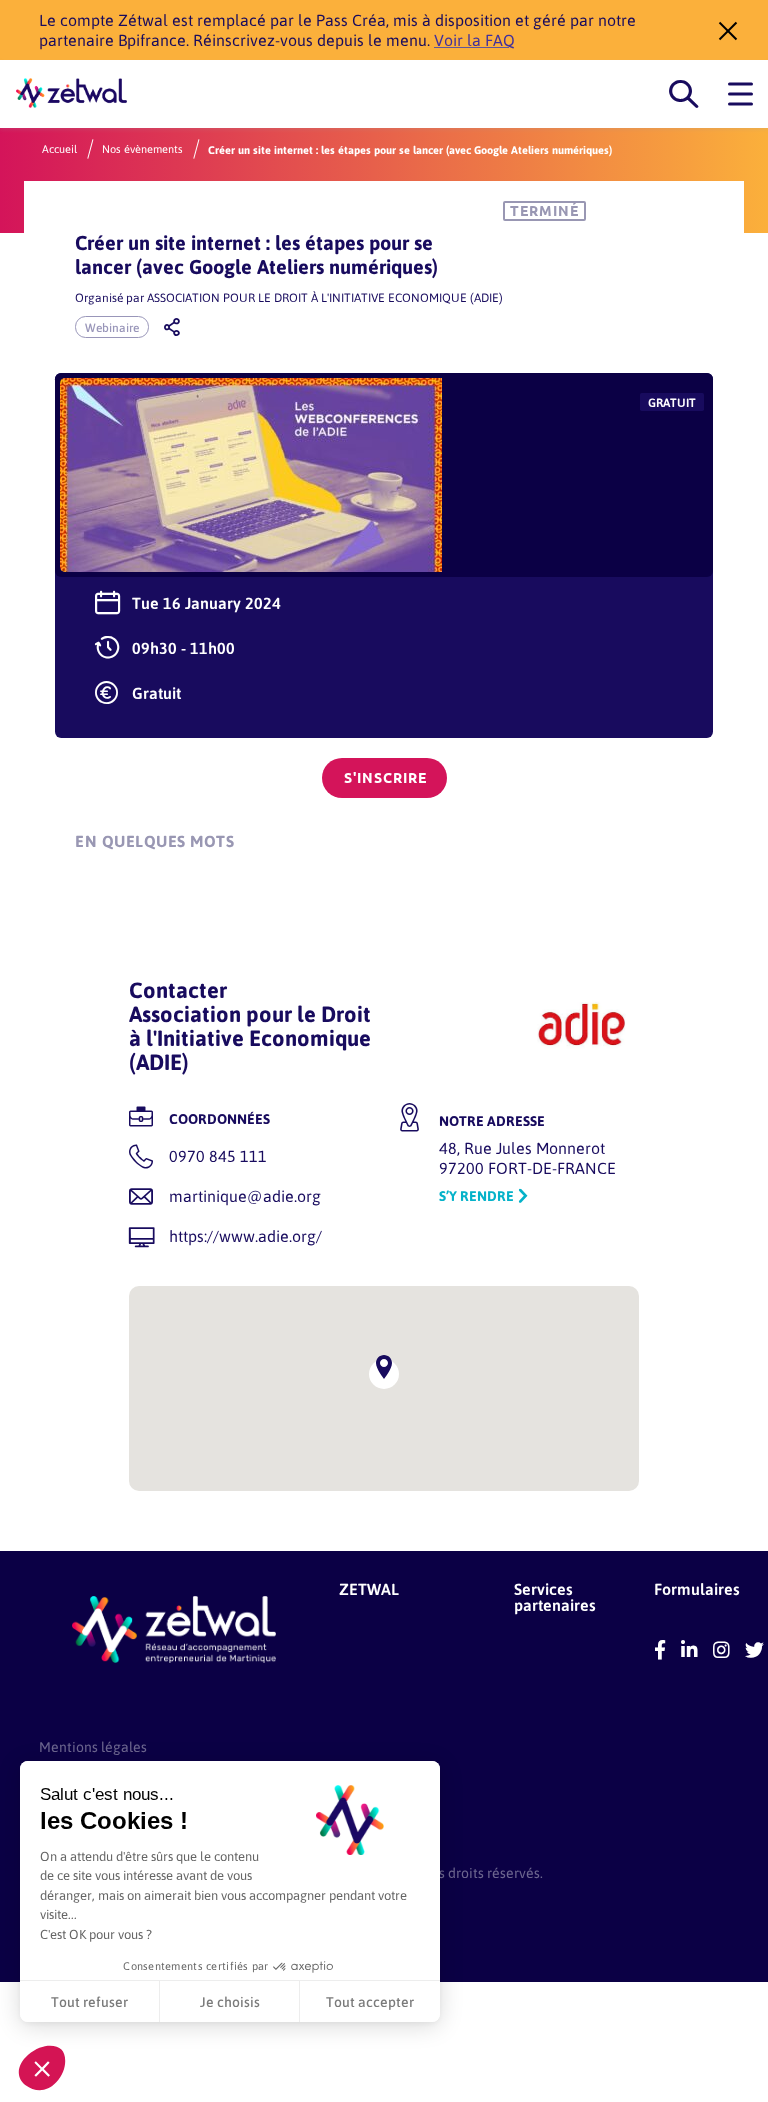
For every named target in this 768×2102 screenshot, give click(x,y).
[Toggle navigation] (740, 94)
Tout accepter (370, 2001)
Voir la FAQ (474, 39)
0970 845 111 (218, 1155)
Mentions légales (93, 1746)
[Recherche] (683, 94)
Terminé (544, 211)
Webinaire (112, 327)
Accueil (59, 149)
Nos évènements (142, 149)
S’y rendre (476, 1195)
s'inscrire (385, 778)
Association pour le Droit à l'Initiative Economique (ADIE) (325, 297)
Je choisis (230, 2001)
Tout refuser (89, 2001)
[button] (42, 2068)
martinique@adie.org (245, 1195)
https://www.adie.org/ (245, 1235)
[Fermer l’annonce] (722, 30)
